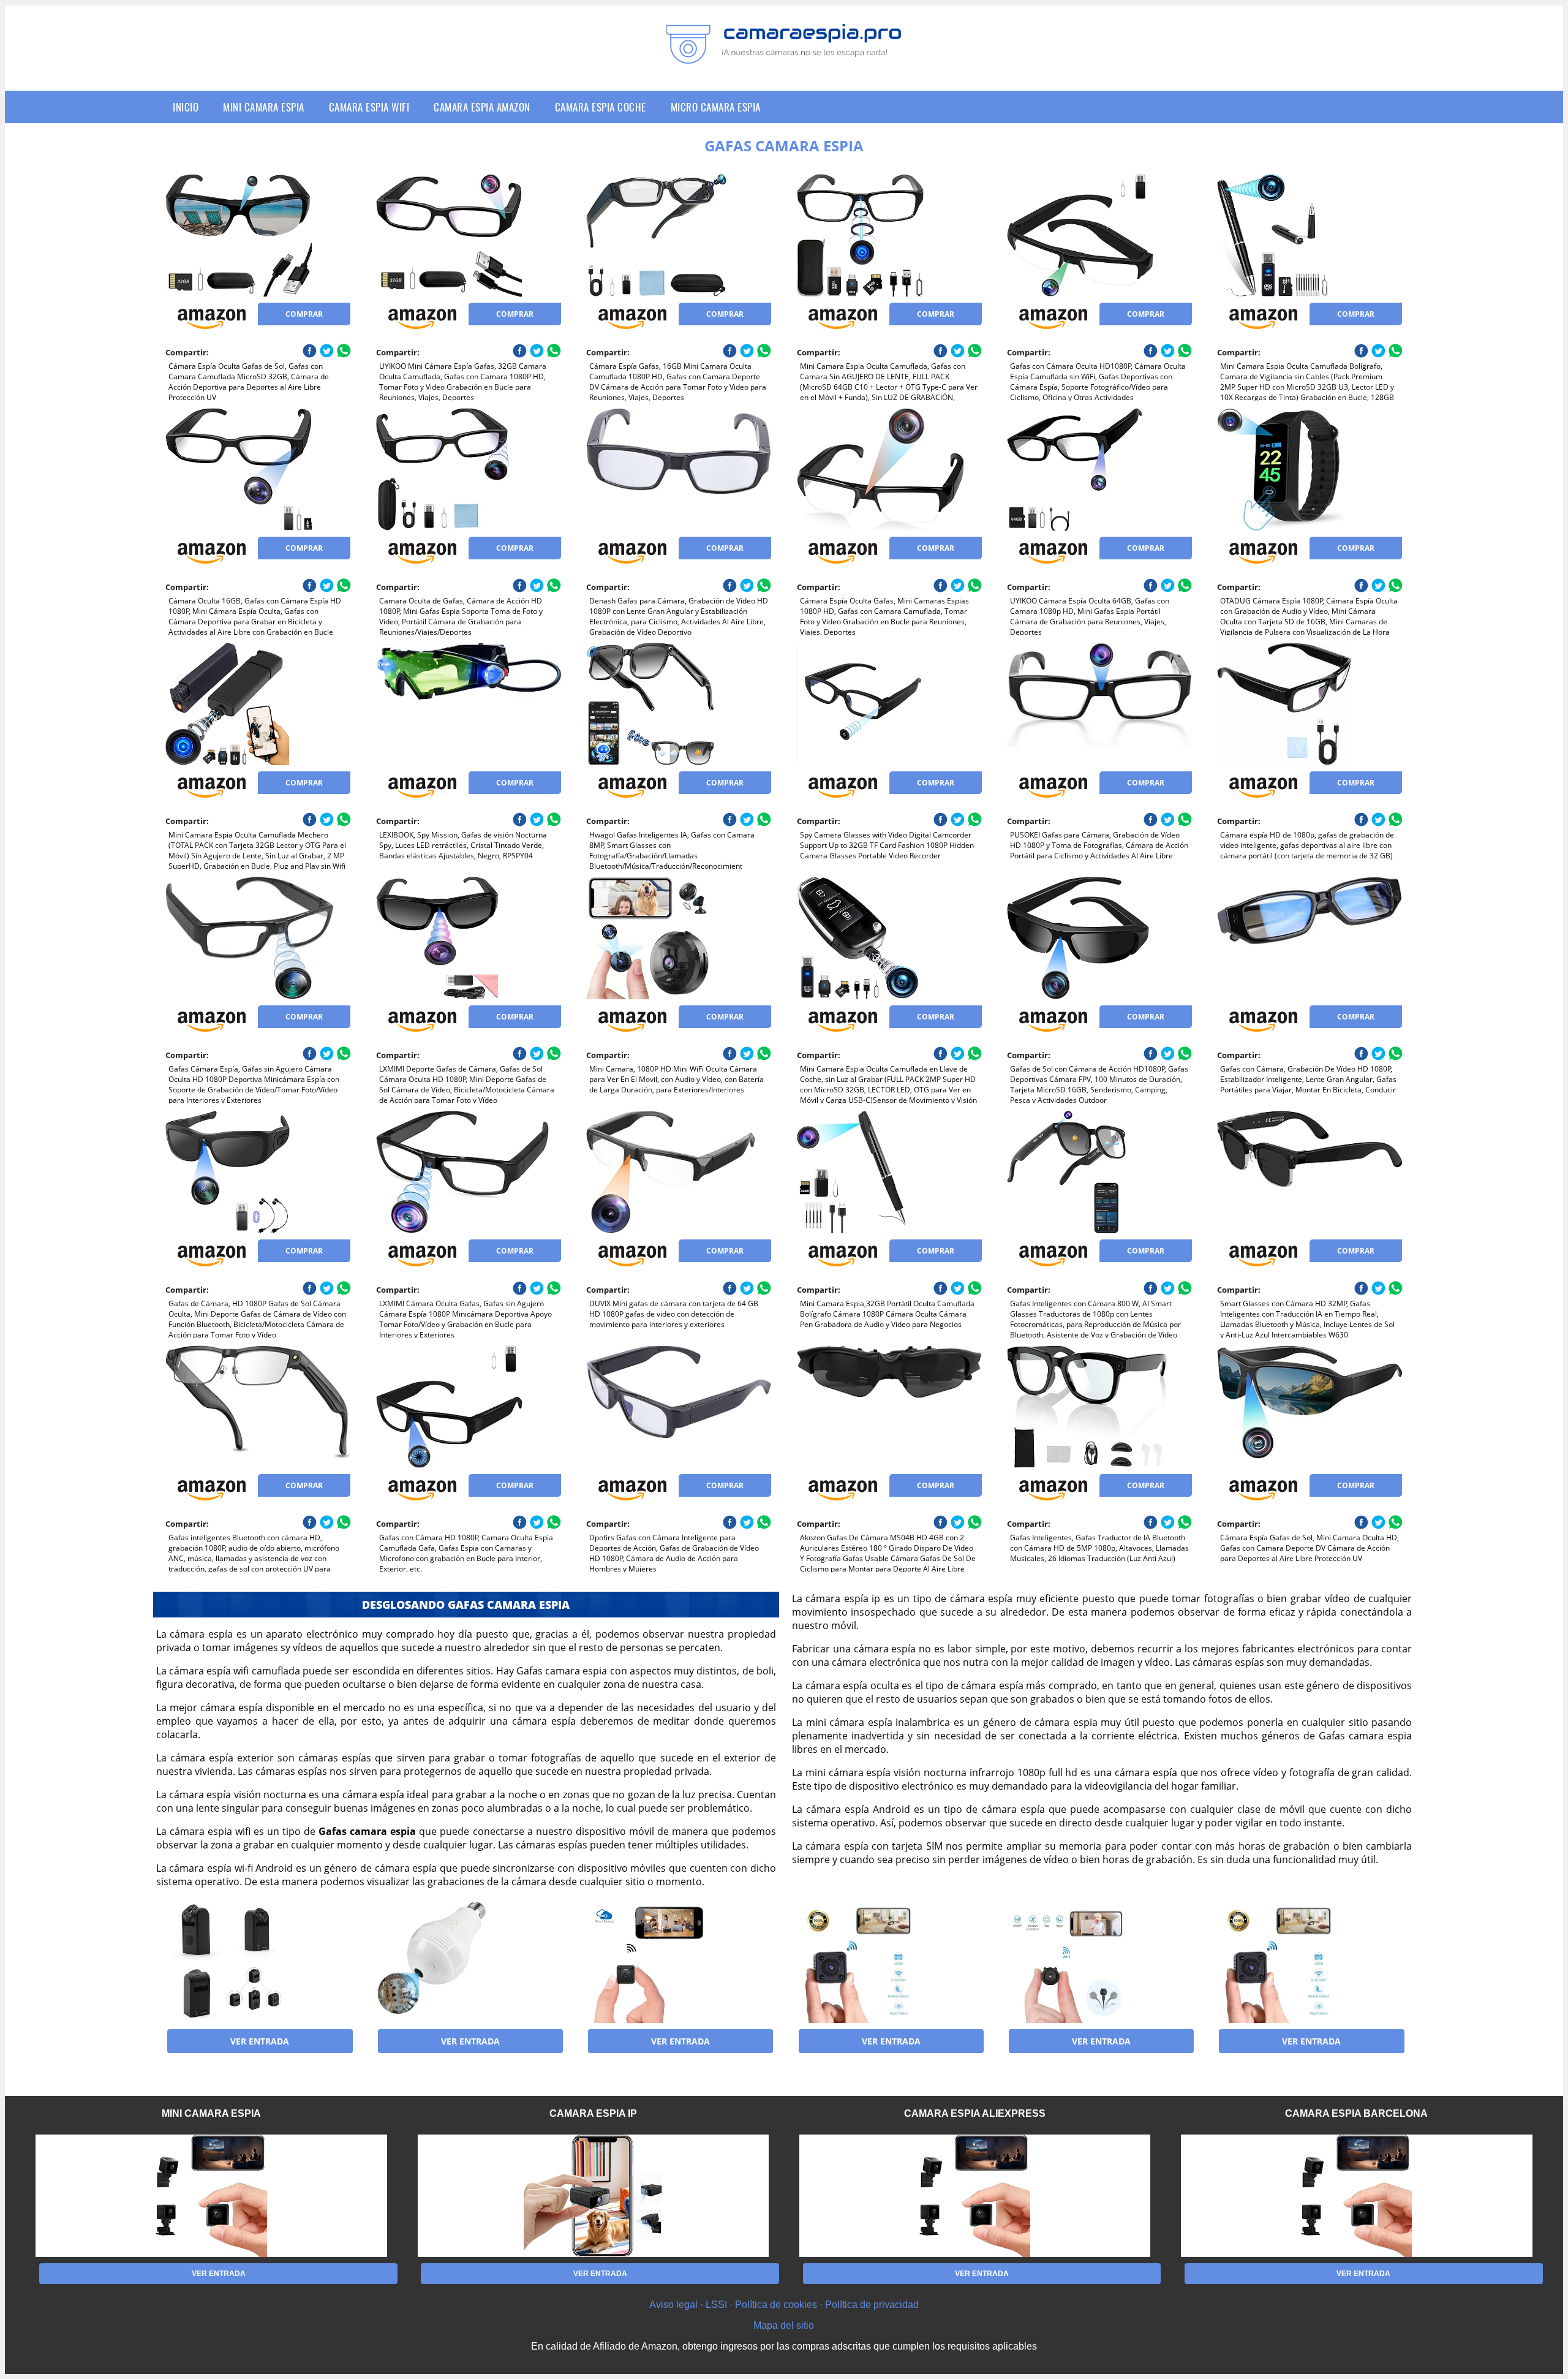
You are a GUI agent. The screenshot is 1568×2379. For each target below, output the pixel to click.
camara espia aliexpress (975, 2113)
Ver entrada (260, 2041)
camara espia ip (593, 2113)
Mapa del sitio (784, 2325)
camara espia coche (601, 107)
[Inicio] (784, 55)
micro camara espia (716, 107)
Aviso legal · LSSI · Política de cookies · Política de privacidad (784, 2305)
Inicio (186, 107)
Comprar (304, 314)
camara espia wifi (369, 107)
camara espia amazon (482, 107)
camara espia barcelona (1356, 2113)
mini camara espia (264, 107)
